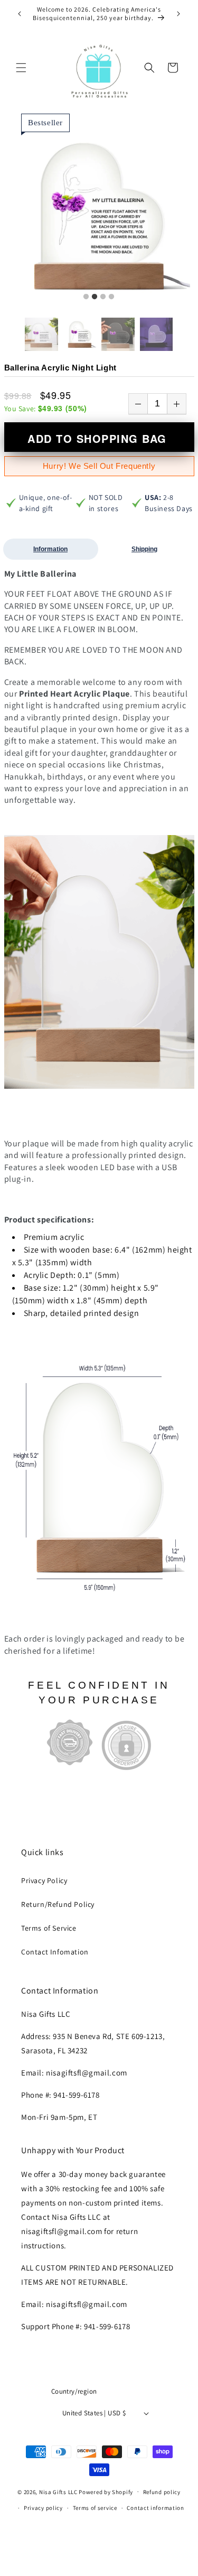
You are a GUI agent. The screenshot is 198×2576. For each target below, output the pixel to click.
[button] (21, 68)
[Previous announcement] (20, 14)
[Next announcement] (178, 14)
